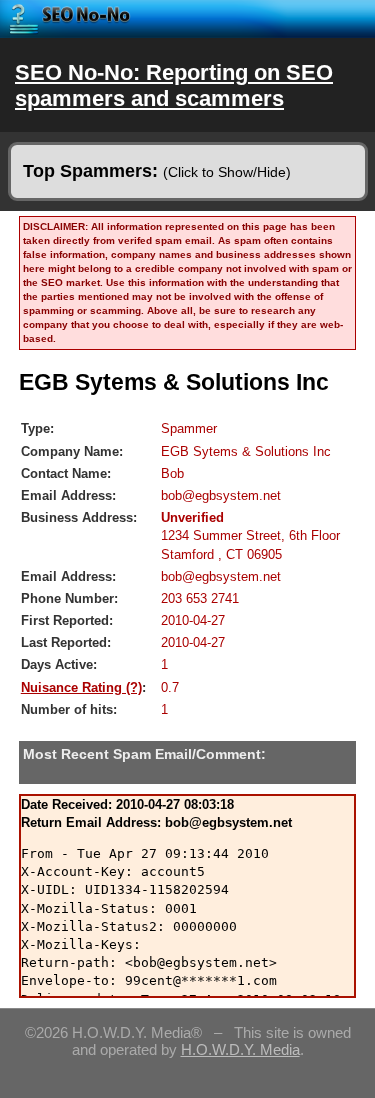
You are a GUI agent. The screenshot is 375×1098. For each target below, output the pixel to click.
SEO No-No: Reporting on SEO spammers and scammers (174, 85)
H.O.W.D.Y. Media (240, 1049)
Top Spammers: (157, 171)
